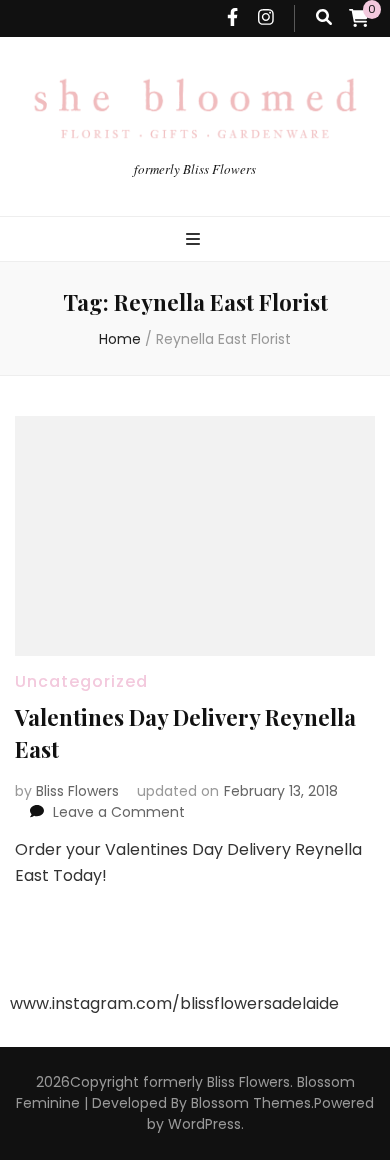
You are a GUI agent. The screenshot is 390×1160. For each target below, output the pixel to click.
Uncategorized (81, 681)
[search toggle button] (324, 18)
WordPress (204, 1124)
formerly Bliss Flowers (195, 169)
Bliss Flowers (77, 791)
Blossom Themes (251, 1103)
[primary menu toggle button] (195, 240)
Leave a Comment (119, 812)
